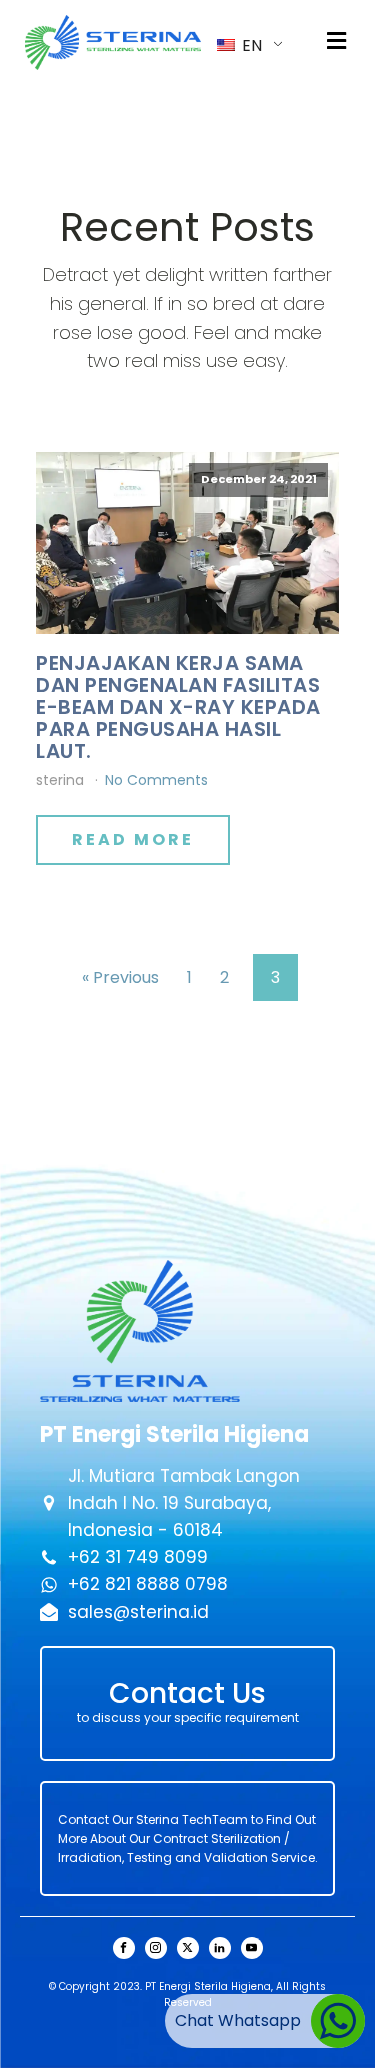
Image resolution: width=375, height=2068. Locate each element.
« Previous (120, 977)
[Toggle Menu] (336, 42)
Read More (133, 839)
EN (250, 45)
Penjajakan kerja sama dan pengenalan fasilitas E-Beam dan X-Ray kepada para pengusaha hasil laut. (178, 707)
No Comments (156, 780)
